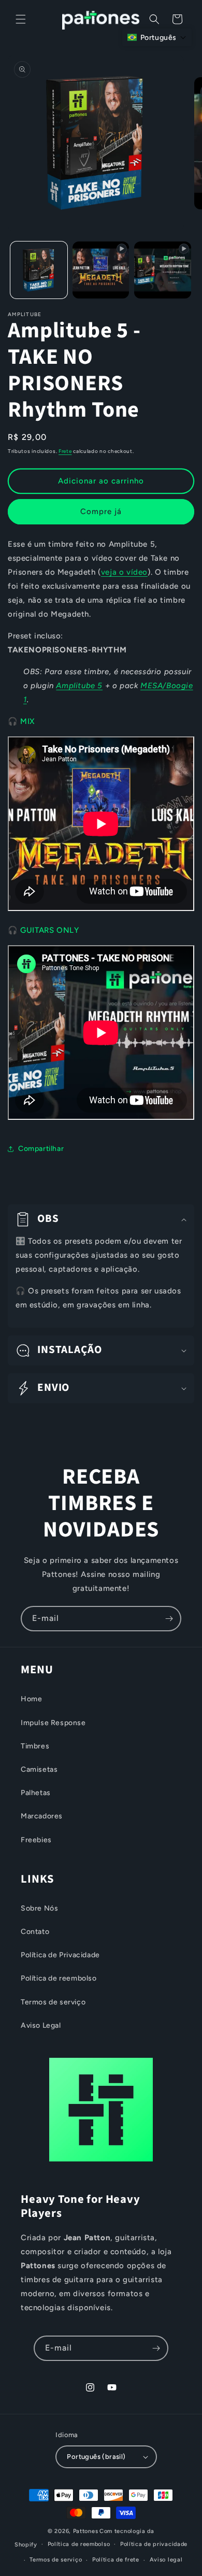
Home (31, 1699)
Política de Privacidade (60, 1955)
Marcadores (42, 1816)
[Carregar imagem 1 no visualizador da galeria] (39, 270)
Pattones (86, 2531)
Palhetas (36, 1793)
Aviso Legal (41, 2025)
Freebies (36, 1840)
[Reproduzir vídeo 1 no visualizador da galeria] (101, 270)
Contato (35, 1932)
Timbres (35, 1746)
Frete (65, 451)
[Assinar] (169, 1619)
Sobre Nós (39, 1908)
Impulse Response (53, 1723)
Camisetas (39, 1769)
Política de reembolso (59, 1978)
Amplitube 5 (79, 686)
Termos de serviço (53, 2002)
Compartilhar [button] (41, 1149)
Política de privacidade (154, 2544)
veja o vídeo (124, 572)
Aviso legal (166, 2560)
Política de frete (116, 2560)
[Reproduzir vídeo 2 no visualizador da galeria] (163, 270)
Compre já (101, 511)
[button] (21, 19)
